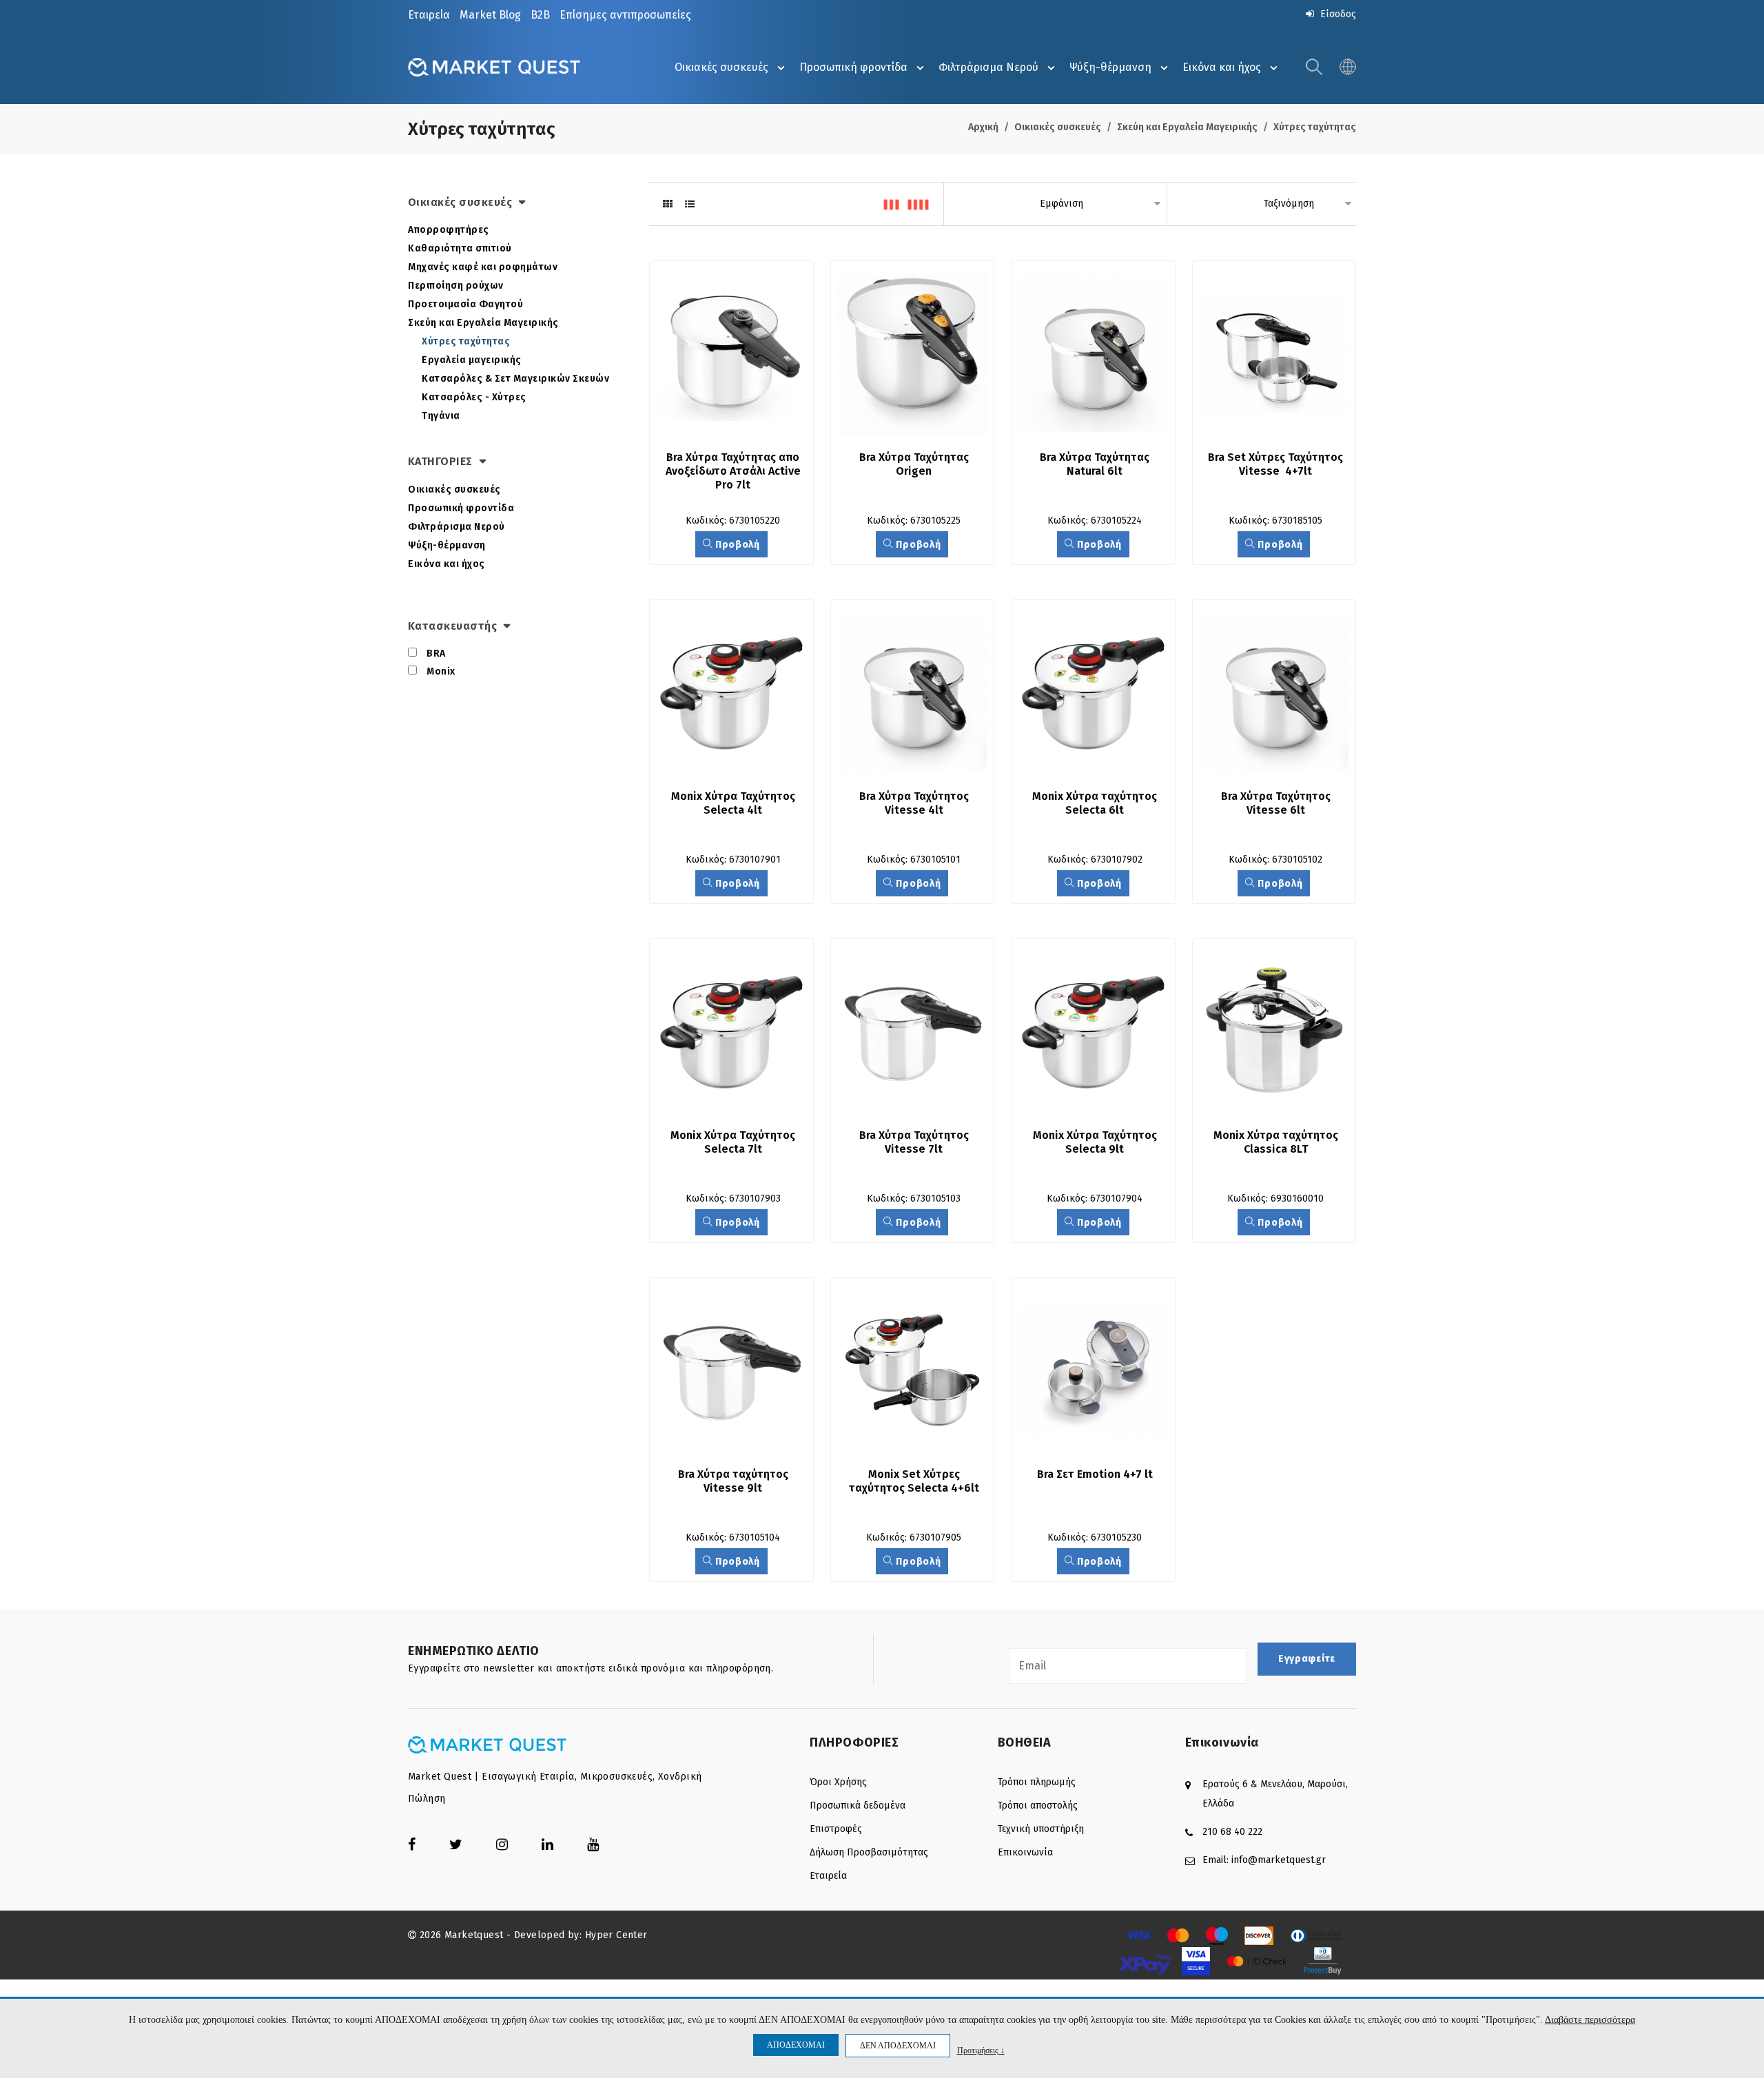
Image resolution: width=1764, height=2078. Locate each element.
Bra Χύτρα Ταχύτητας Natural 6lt (1096, 464)
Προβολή (736, 545)
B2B (540, 15)
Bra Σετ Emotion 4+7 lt (1095, 1474)
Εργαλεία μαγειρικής (472, 360)
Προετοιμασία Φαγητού (465, 304)
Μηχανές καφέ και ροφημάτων (483, 267)
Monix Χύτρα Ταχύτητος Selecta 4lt (735, 803)
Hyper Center (616, 1935)
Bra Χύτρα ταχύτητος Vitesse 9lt (735, 1481)
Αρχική (983, 127)
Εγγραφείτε (1307, 1659)
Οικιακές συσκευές (721, 67)
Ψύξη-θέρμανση (1110, 67)
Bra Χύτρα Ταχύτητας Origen (915, 464)
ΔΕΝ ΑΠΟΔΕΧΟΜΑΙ (898, 2046)
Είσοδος (1337, 14)
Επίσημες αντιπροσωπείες (625, 15)
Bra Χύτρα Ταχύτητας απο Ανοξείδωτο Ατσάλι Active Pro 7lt (735, 471)
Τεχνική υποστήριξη (1041, 1829)
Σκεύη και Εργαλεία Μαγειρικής (1187, 127)
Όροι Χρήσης (838, 1782)
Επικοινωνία (1025, 1852)
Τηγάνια (441, 416)
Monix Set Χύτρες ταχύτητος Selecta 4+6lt (914, 1481)
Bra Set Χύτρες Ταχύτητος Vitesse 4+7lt (1277, 464)
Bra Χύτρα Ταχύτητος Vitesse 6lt (1277, 803)
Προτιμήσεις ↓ (981, 2050)
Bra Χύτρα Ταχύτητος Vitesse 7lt (915, 1142)
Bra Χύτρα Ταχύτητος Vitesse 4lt (915, 803)
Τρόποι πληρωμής (1037, 1782)
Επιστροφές (836, 1829)
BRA (436, 654)
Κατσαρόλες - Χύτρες (474, 397)
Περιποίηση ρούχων (456, 286)
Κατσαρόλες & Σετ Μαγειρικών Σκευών (515, 379)
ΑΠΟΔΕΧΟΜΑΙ (796, 2045)
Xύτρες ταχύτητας (1315, 127)
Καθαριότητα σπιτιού (460, 248)
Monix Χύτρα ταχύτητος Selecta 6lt (1096, 803)
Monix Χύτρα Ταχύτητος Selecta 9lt (1096, 1142)
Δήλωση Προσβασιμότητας (869, 1852)
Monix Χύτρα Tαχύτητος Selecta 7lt (734, 1142)
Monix (441, 671)
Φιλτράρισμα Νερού (988, 67)
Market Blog (490, 15)
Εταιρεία (429, 15)
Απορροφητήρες (449, 230)
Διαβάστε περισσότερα (1590, 2020)
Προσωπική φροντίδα (853, 67)
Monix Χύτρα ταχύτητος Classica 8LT (1277, 1142)
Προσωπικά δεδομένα (858, 1806)
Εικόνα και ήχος (1222, 67)
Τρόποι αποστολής (1038, 1806)
